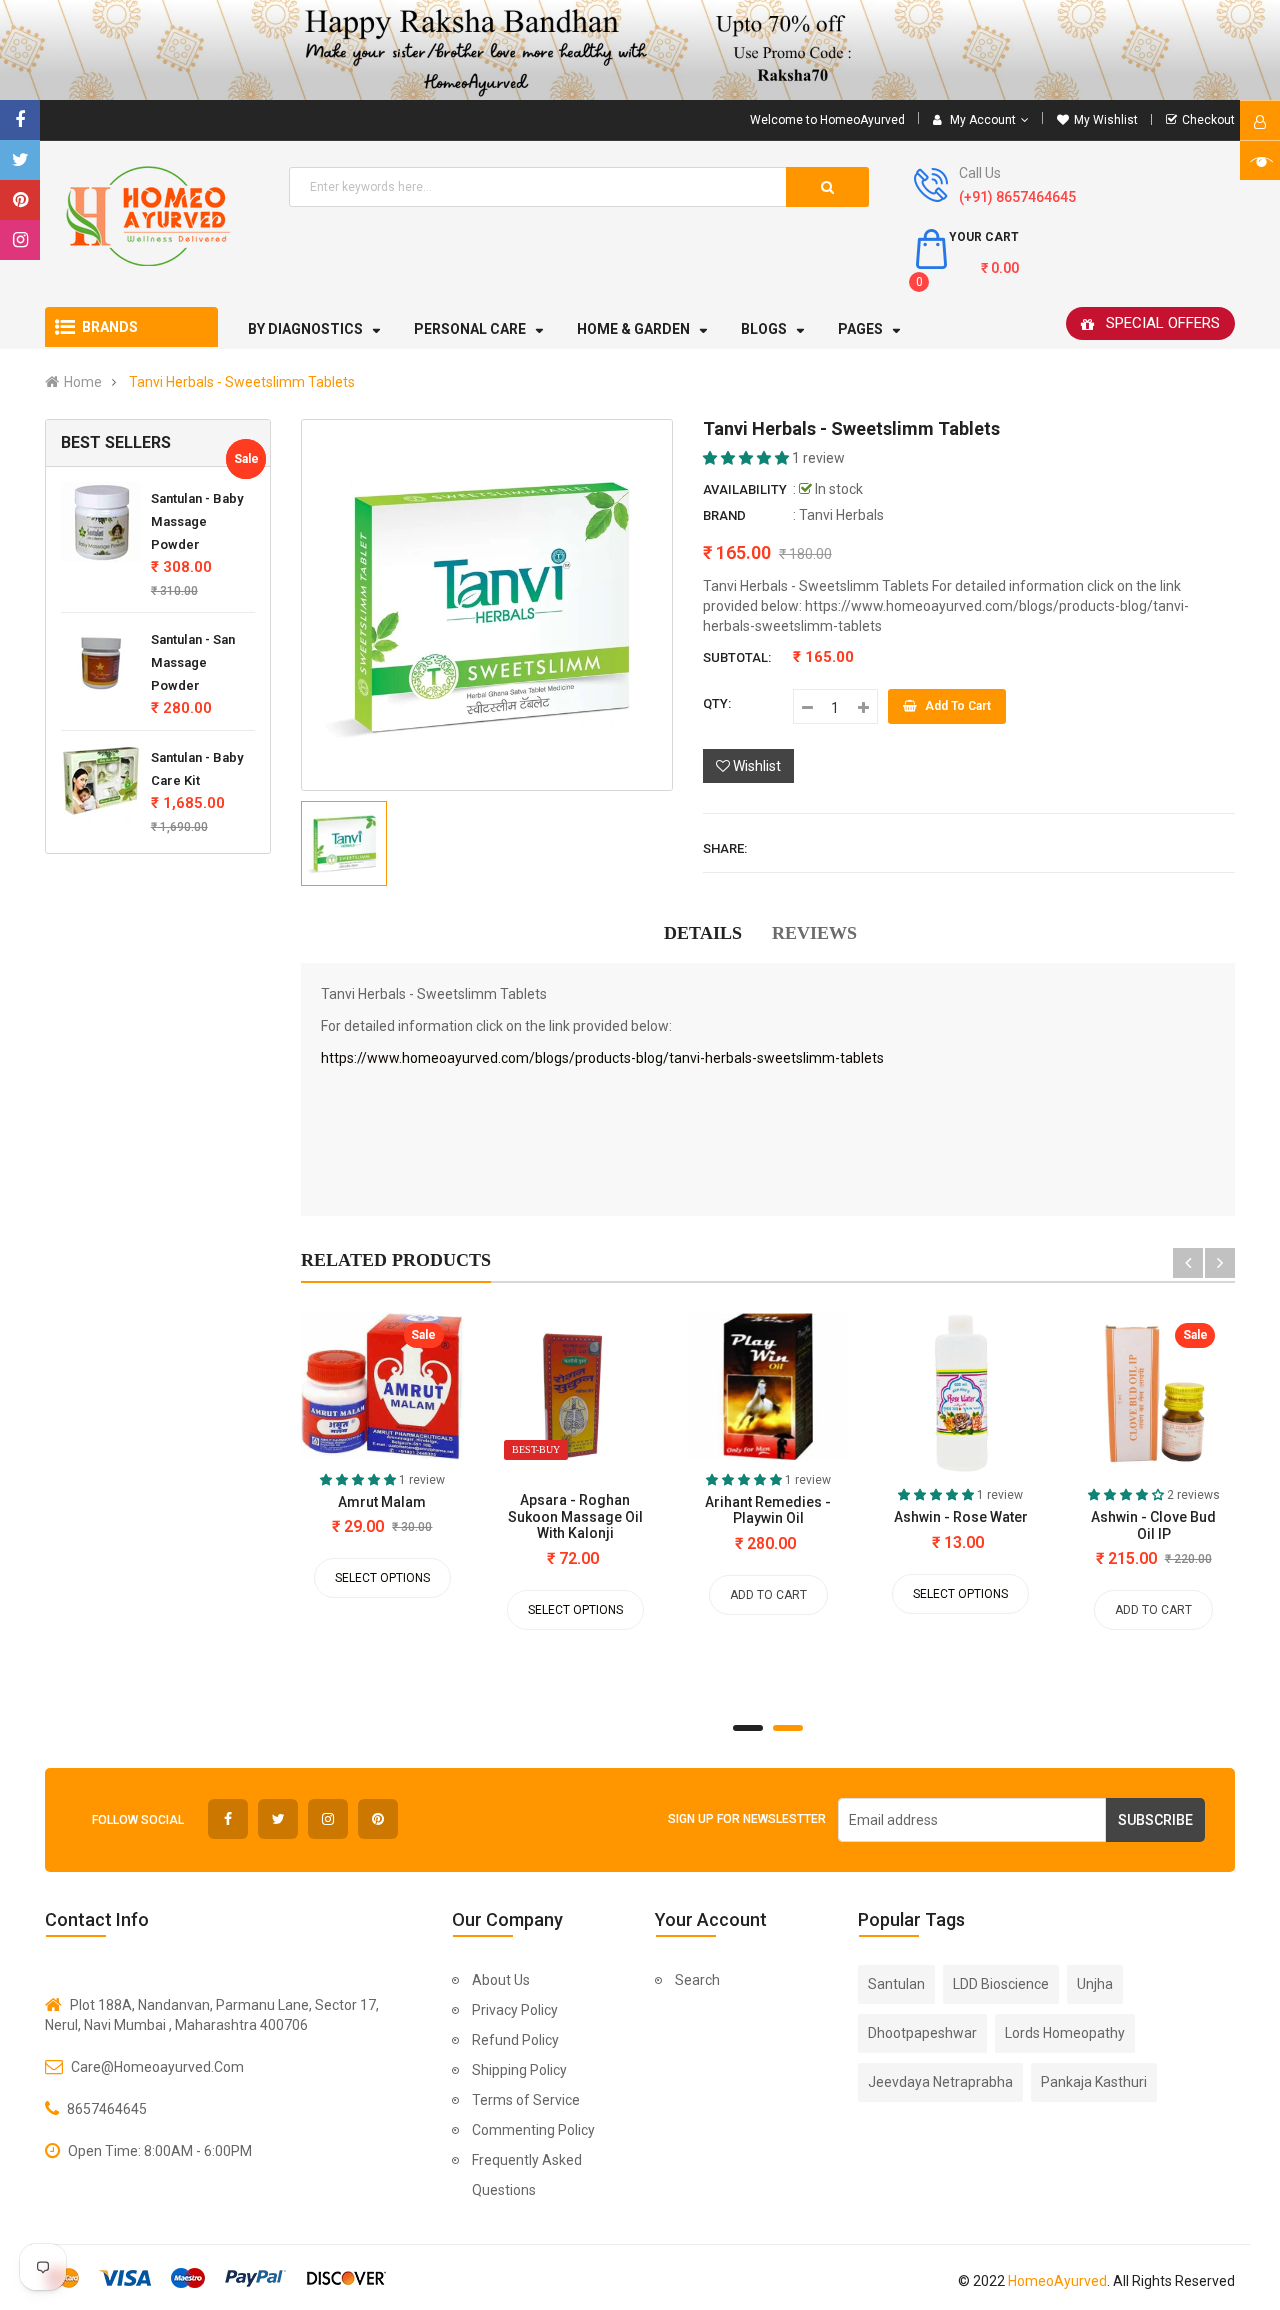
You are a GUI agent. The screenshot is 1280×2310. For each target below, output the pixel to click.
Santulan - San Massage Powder (193, 662)
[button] (747, 458)
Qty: (717, 703)
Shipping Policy (519, 2070)
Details (703, 933)
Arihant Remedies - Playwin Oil (768, 1510)
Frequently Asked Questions (527, 2175)
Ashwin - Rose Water (961, 1517)
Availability (745, 489)
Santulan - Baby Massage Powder (197, 521)
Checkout (1208, 120)
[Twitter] (20, 160)
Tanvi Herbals (841, 515)
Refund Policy (515, 2040)
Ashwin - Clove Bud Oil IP (1153, 1525)
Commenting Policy (533, 2130)
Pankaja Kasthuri (1094, 2082)
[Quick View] (311, 1391)
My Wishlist (1106, 120)
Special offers (1163, 323)
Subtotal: (737, 657)
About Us (501, 1980)
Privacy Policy (515, 2010)
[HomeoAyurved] (640, 50)
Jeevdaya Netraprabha (940, 2082)
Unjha (1095, 1984)
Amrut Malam (382, 1502)
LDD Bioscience (1001, 1984)
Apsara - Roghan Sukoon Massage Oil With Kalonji (575, 1516)
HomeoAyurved (1057, 2281)
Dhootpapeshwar (922, 2033)
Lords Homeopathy (1065, 2033)
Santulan (896, 1984)
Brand (724, 515)
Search (697, 1980)
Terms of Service (526, 2100)
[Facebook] (20, 120)
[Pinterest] (20, 200)
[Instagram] (20, 240)
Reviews (814, 933)
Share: (725, 848)
